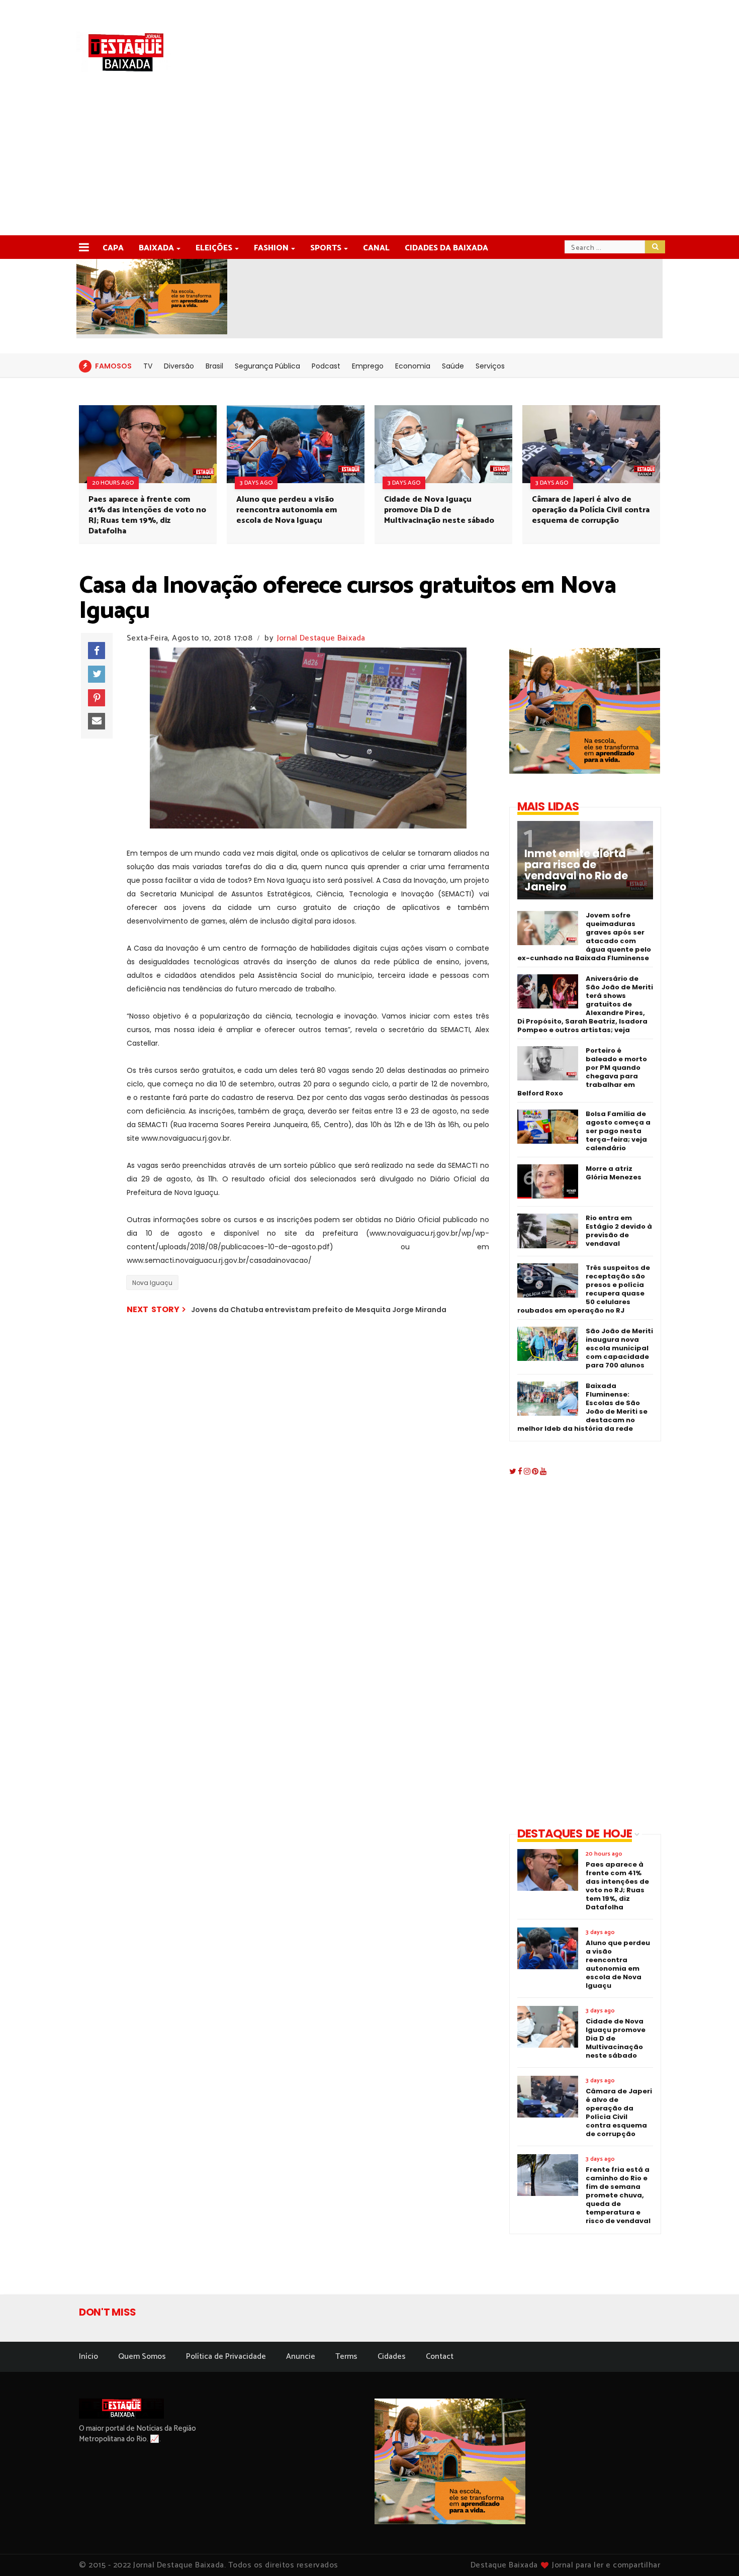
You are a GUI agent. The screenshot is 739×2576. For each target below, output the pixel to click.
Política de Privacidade (226, 2357)
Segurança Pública (267, 366)
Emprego (368, 366)
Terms (346, 2357)
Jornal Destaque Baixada (321, 638)
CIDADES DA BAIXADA (446, 248)
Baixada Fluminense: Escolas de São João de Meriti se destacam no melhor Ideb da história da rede (582, 1407)
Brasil (214, 366)
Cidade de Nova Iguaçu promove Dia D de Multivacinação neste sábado (439, 510)
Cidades (392, 2357)
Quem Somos (142, 2357)
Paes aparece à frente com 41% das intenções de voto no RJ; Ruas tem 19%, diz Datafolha (147, 515)
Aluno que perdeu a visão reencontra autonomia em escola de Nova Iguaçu (287, 510)
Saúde (453, 366)
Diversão (179, 366)
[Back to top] (714, 2552)
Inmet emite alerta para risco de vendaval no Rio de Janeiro (576, 870)
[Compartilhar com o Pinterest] (97, 698)
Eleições (214, 248)
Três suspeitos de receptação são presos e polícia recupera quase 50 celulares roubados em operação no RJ (584, 1289)
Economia (413, 366)
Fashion (271, 248)
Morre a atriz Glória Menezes (614, 1173)
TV (148, 366)
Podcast (326, 366)
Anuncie (301, 2357)
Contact (440, 2357)
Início (88, 2357)
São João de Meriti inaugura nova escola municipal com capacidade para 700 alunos (619, 1348)
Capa (113, 248)
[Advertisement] (369, 160)
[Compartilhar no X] (97, 674)
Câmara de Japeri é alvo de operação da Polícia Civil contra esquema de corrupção (591, 510)
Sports (326, 248)
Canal (376, 248)
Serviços (490, 366)
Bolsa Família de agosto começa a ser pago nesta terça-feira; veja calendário (618, 1131)
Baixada (156, 248)
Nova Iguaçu (152, 1283)
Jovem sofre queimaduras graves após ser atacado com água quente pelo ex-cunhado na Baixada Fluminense (584, 937)
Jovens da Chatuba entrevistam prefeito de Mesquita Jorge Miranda (319, 1310)
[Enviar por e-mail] (97, 721)
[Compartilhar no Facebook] (97, 651)
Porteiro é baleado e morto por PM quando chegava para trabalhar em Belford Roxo (582, 1072)
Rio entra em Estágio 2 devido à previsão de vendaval (619, 1231)
